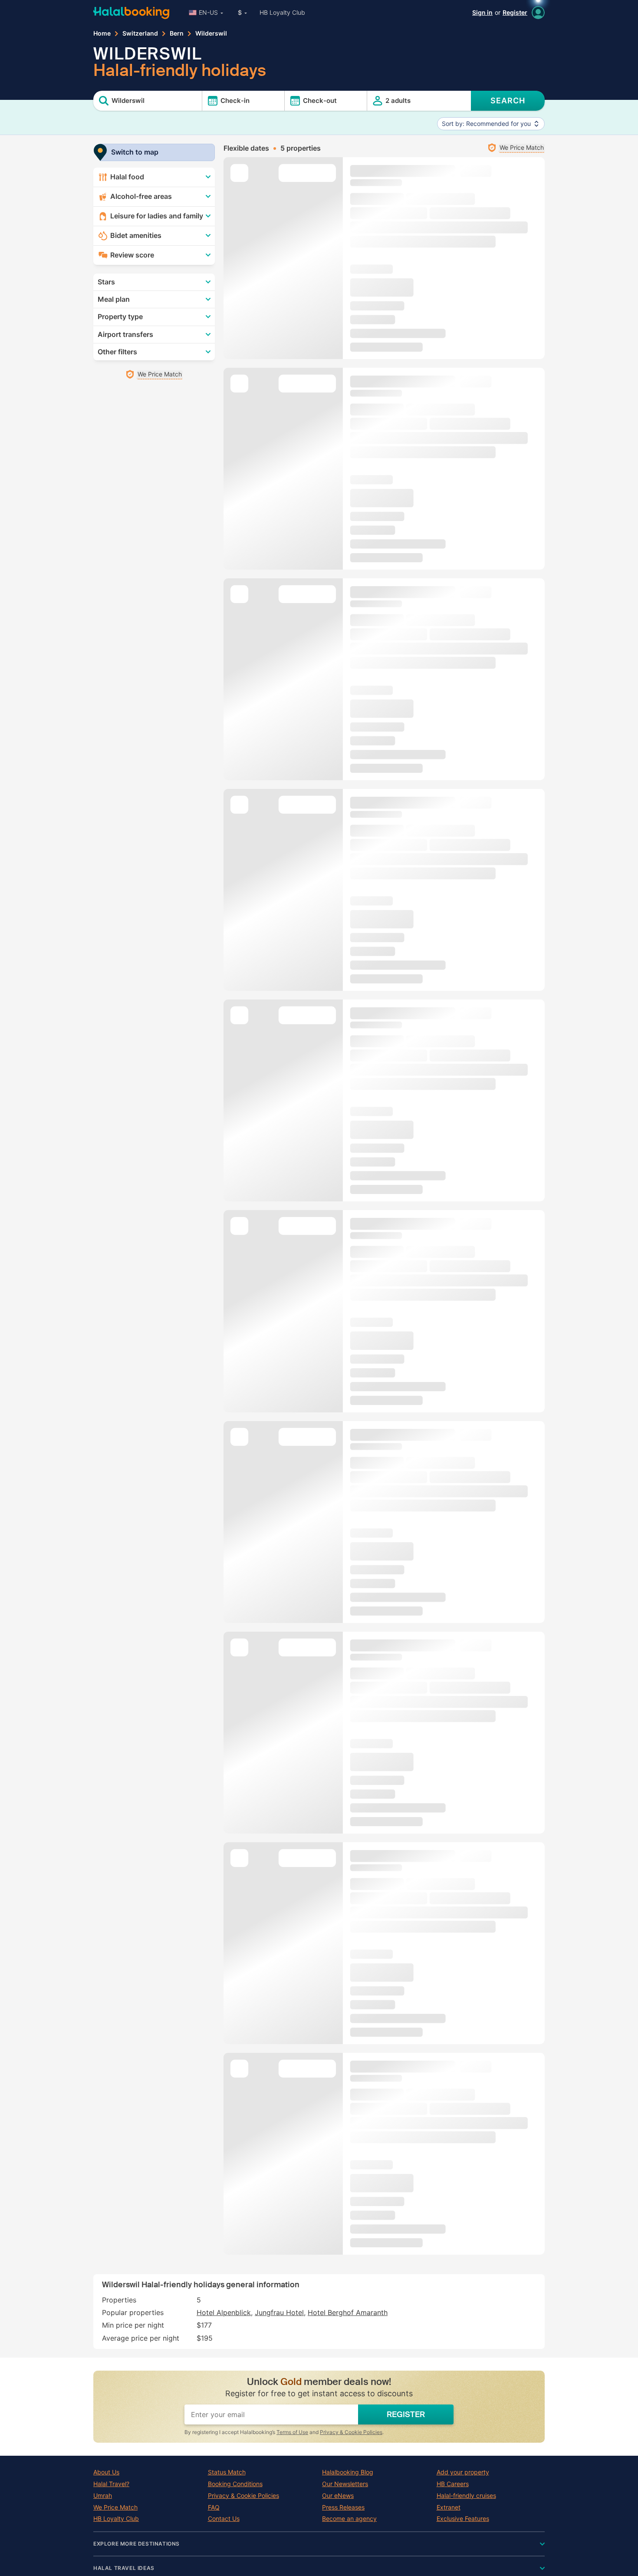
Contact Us (224, 2519)
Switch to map (135, 152)
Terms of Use (292, 2432)
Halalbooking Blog (348, 2472)
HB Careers (453, 2484)
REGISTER (406, 2414)
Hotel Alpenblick (224, 2312)
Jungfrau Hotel (279, 2312)
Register (515, 12)
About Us (106, 2472)
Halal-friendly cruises (466, 2496)
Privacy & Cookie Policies (351, 2432)
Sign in (482, 12)
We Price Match (115, 2507)
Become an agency (349, 2519)
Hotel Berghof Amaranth (348, 2312)
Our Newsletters (345, 2484)
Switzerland (140, 33)
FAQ (214, 2507)
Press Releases (343, 2507)
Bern (177, 33)
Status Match (227, 2472)
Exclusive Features (463, 2519)
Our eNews (338, 2496)
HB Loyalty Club (282, 12)
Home (102, 33)
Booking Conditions (235, 2484)
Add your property (463, 2472)
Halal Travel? (111, 2484)
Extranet (449, 2507)
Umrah (103, 2496)
